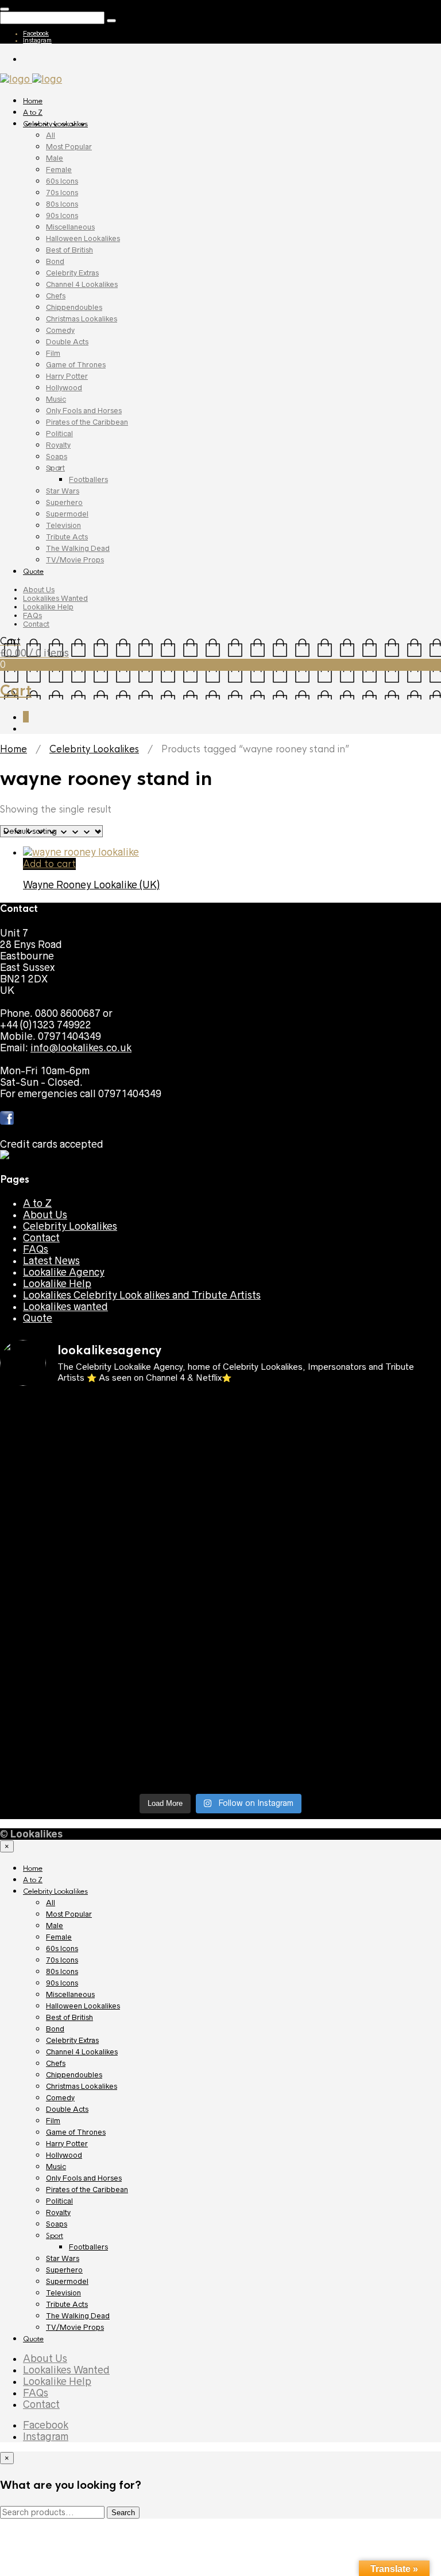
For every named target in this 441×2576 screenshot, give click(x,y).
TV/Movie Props (75, 560)
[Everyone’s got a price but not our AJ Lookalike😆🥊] (332, 1692)
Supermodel (67, 514)
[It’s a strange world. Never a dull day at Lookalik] (332, 1721)
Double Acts (67, 342)
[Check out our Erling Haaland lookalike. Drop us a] (332, 1537)
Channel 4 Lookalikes (82, 284)
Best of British (69, 250)
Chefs (56, 296)
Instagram (37, 40)
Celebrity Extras (72, 273)
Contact (36, 624)
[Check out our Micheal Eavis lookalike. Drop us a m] (109, 1629)
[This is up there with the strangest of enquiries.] (109, 1767)
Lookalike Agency (64, 1272)
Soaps (57, 456)
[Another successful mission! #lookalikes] (332, 1618)
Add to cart (49, 864)
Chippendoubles (74, 307)
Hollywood (64, 388)
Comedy (60, 330)
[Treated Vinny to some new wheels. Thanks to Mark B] (109, 1583)
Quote (33, 572)
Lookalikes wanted (65, 1307)
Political (59, 434)
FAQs (32, 615)
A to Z (33, 112)
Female (59, 170)
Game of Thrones (76, 365)
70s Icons (62, 193)
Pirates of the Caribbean (87, 422)
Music (56, 399)
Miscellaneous (70, 227)
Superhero (64, 502)
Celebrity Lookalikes (55, 124)
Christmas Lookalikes (82, 319)
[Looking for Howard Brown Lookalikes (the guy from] (332, 1589)
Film (53, 353)
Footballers (88, 479)
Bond (55, 261)
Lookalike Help (48, 607)
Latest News (51, 1261)
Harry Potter (67, 376)
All (51, 135)
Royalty (58, 445)
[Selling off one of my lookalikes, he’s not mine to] (332, 1417)
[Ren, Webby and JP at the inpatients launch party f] (109, 1451)
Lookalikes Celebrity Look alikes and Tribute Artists (142, 1295)
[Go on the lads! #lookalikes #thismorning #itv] (332, 1664)
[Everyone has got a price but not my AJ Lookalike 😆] (109, 1692)
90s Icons (62, 215)
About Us (39, 590)
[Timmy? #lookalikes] (109, 1405)
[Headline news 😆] (332, 1497)
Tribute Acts (67, 537)
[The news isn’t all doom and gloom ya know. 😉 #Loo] (109, 1503)
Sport (55, 468)
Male (55, 158)
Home (33, 101)
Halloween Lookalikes (83, 238)
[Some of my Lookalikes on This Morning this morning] (109, 1664)
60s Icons (62, 181)
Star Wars (63, 491)
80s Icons (62, 204)
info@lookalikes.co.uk (81, 1048)
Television (63, 525)
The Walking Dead (78, 548)
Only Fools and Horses (84, 411)
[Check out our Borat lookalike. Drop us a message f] (109, 1727)
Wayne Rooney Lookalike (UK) (91, 885)
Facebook (36, 33)
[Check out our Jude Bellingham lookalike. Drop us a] (109, 1543)
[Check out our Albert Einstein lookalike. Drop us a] (332, 1463)
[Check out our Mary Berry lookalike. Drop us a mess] (332, 1767)
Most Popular (69, 147)
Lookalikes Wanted (55, 598)
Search (123, 2513)
